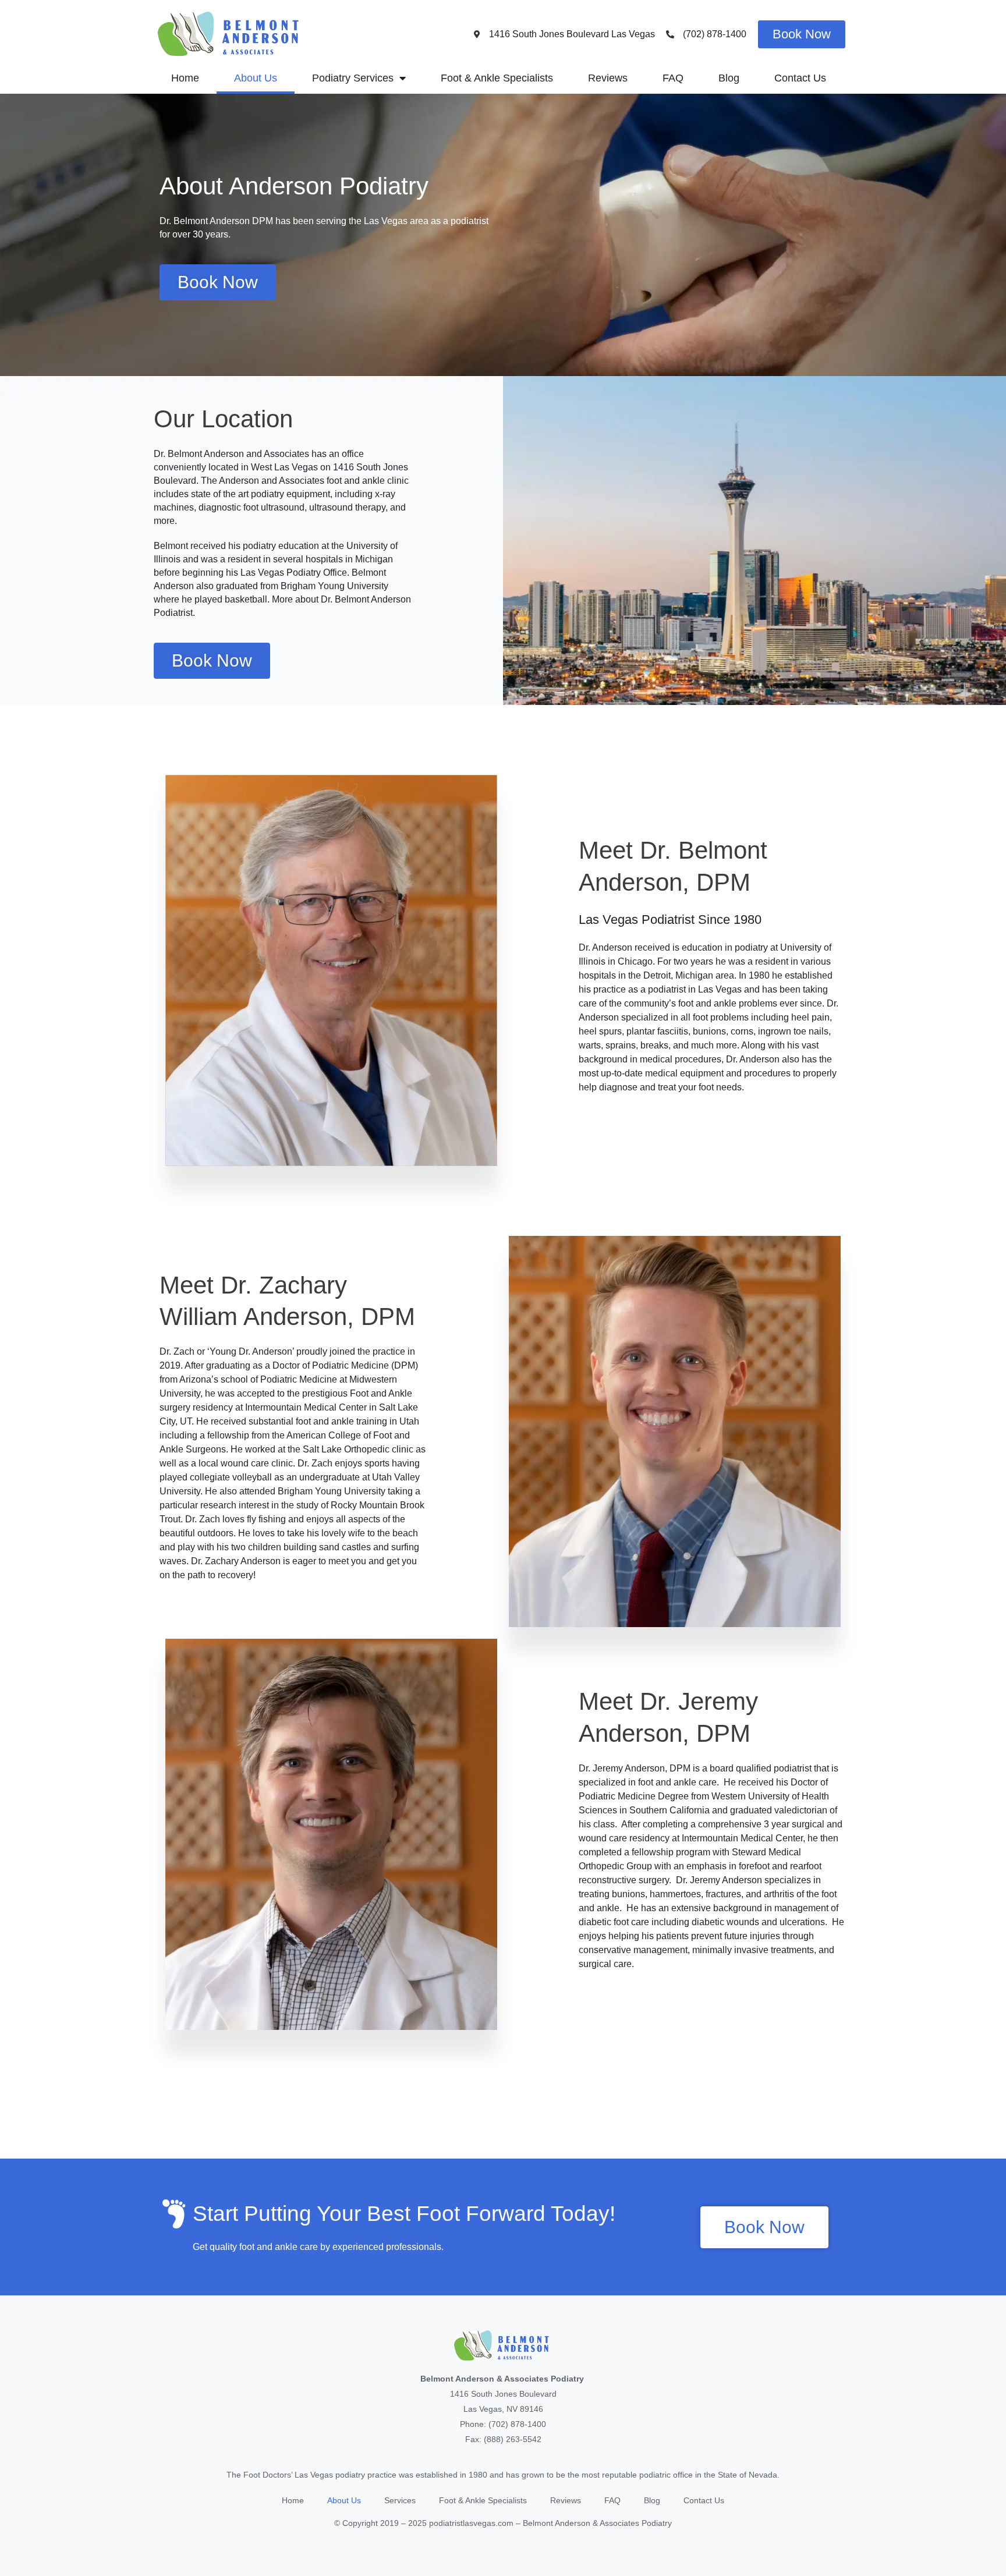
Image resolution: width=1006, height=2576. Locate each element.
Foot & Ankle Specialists (497, 78)
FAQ (673, 78)
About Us (256, 78)
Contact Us (800, 78)
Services (400, 2500)
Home (185, 78)
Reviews (608, 78)
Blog (729, 78)
